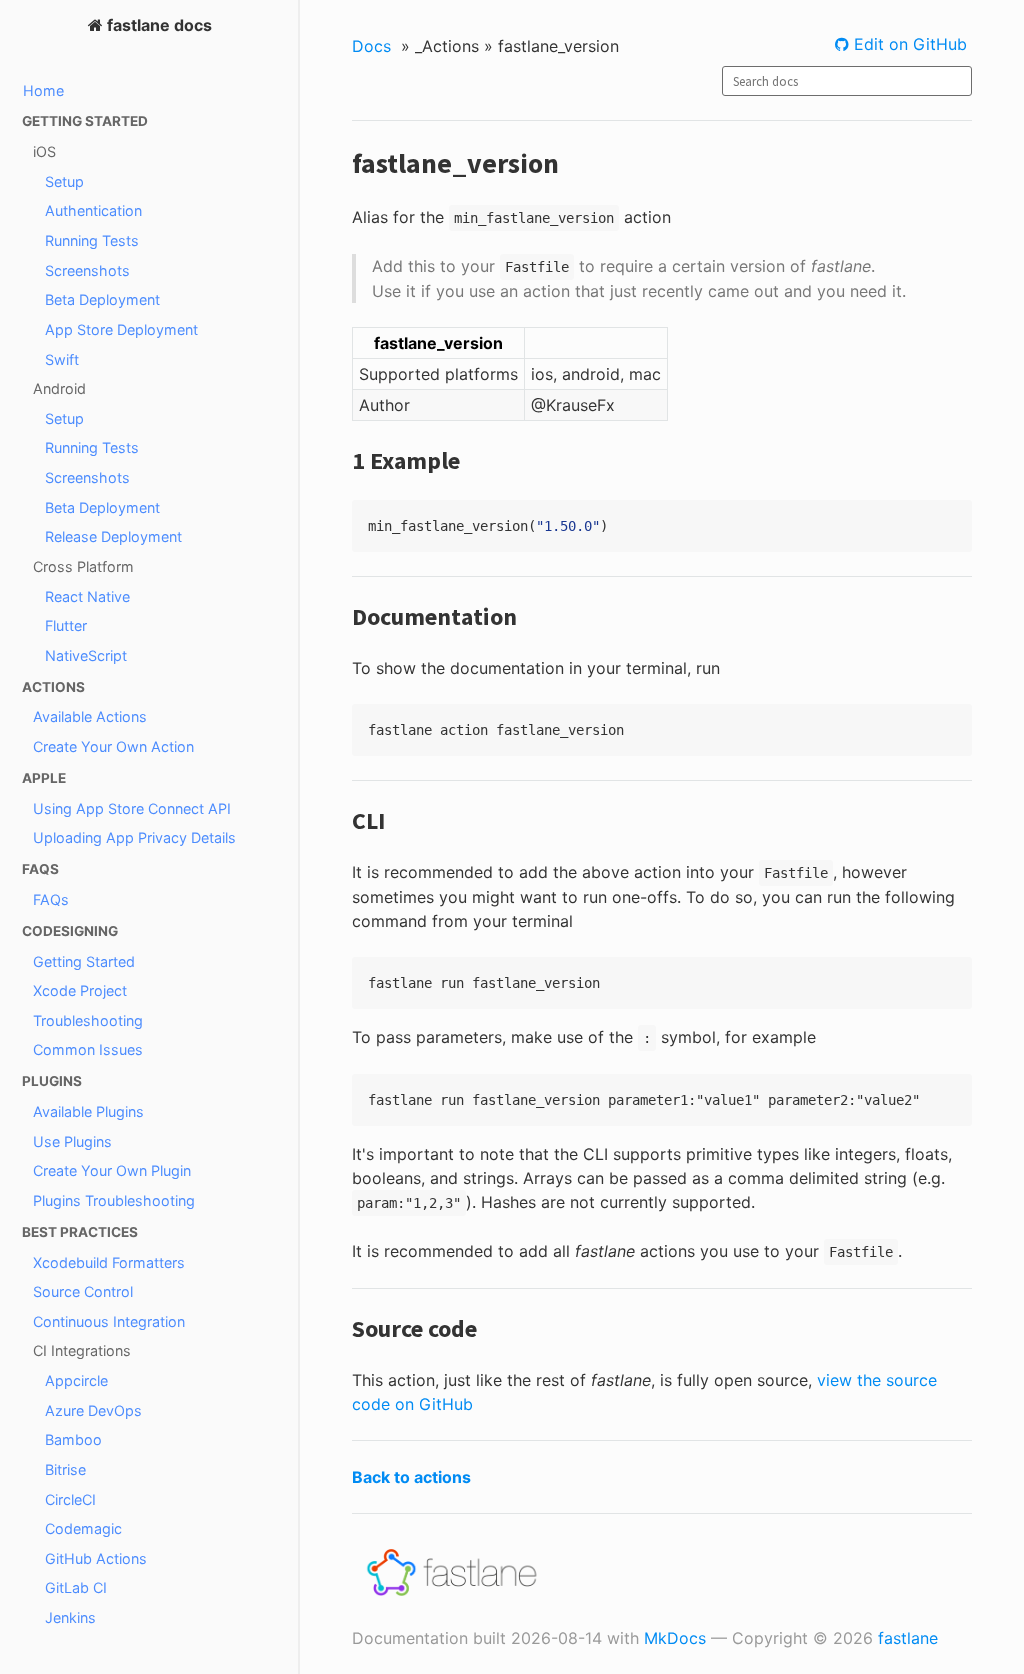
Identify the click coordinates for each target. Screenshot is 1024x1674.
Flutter (66, 625)
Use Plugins (72, 1141)
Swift (62, 359)
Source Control (83, 1291)
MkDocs (675, 1638)
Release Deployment (113, 536)
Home (43, 90)
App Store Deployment (121, 329)
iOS (44, 151)
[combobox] (847, 81)
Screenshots (87, 270)
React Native (87, 596)
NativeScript (86, 655)
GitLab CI (76, 1587)
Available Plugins (88, 1111)
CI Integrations (82, 1350)
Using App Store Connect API (132, 808)
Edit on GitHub (908, 44)
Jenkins (70, 1617)
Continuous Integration (109, 1321)
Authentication (93, 210)
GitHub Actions (96, 1558)
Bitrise (65, 1469)
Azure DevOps (93, 1410)
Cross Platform (83, 566)
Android (59, 388)
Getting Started (84, 961)
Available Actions (90, 716)
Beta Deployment (102, 299)
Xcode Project (80, 990)
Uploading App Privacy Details (134, 837)
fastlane (908, 1638)
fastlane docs (157, 25)
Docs (371, 46)
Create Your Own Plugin (112, 1170)
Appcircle (76, 1380)
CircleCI (70, 1499)
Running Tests (92, 240)
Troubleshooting (88, 1020)
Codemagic (83, 1528)
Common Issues (88, 1049)
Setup (64, 181)
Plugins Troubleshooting (114, 1200)
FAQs (51, 899)
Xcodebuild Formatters (109, 1262)
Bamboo (73, 1439)
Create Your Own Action (113, 746)
